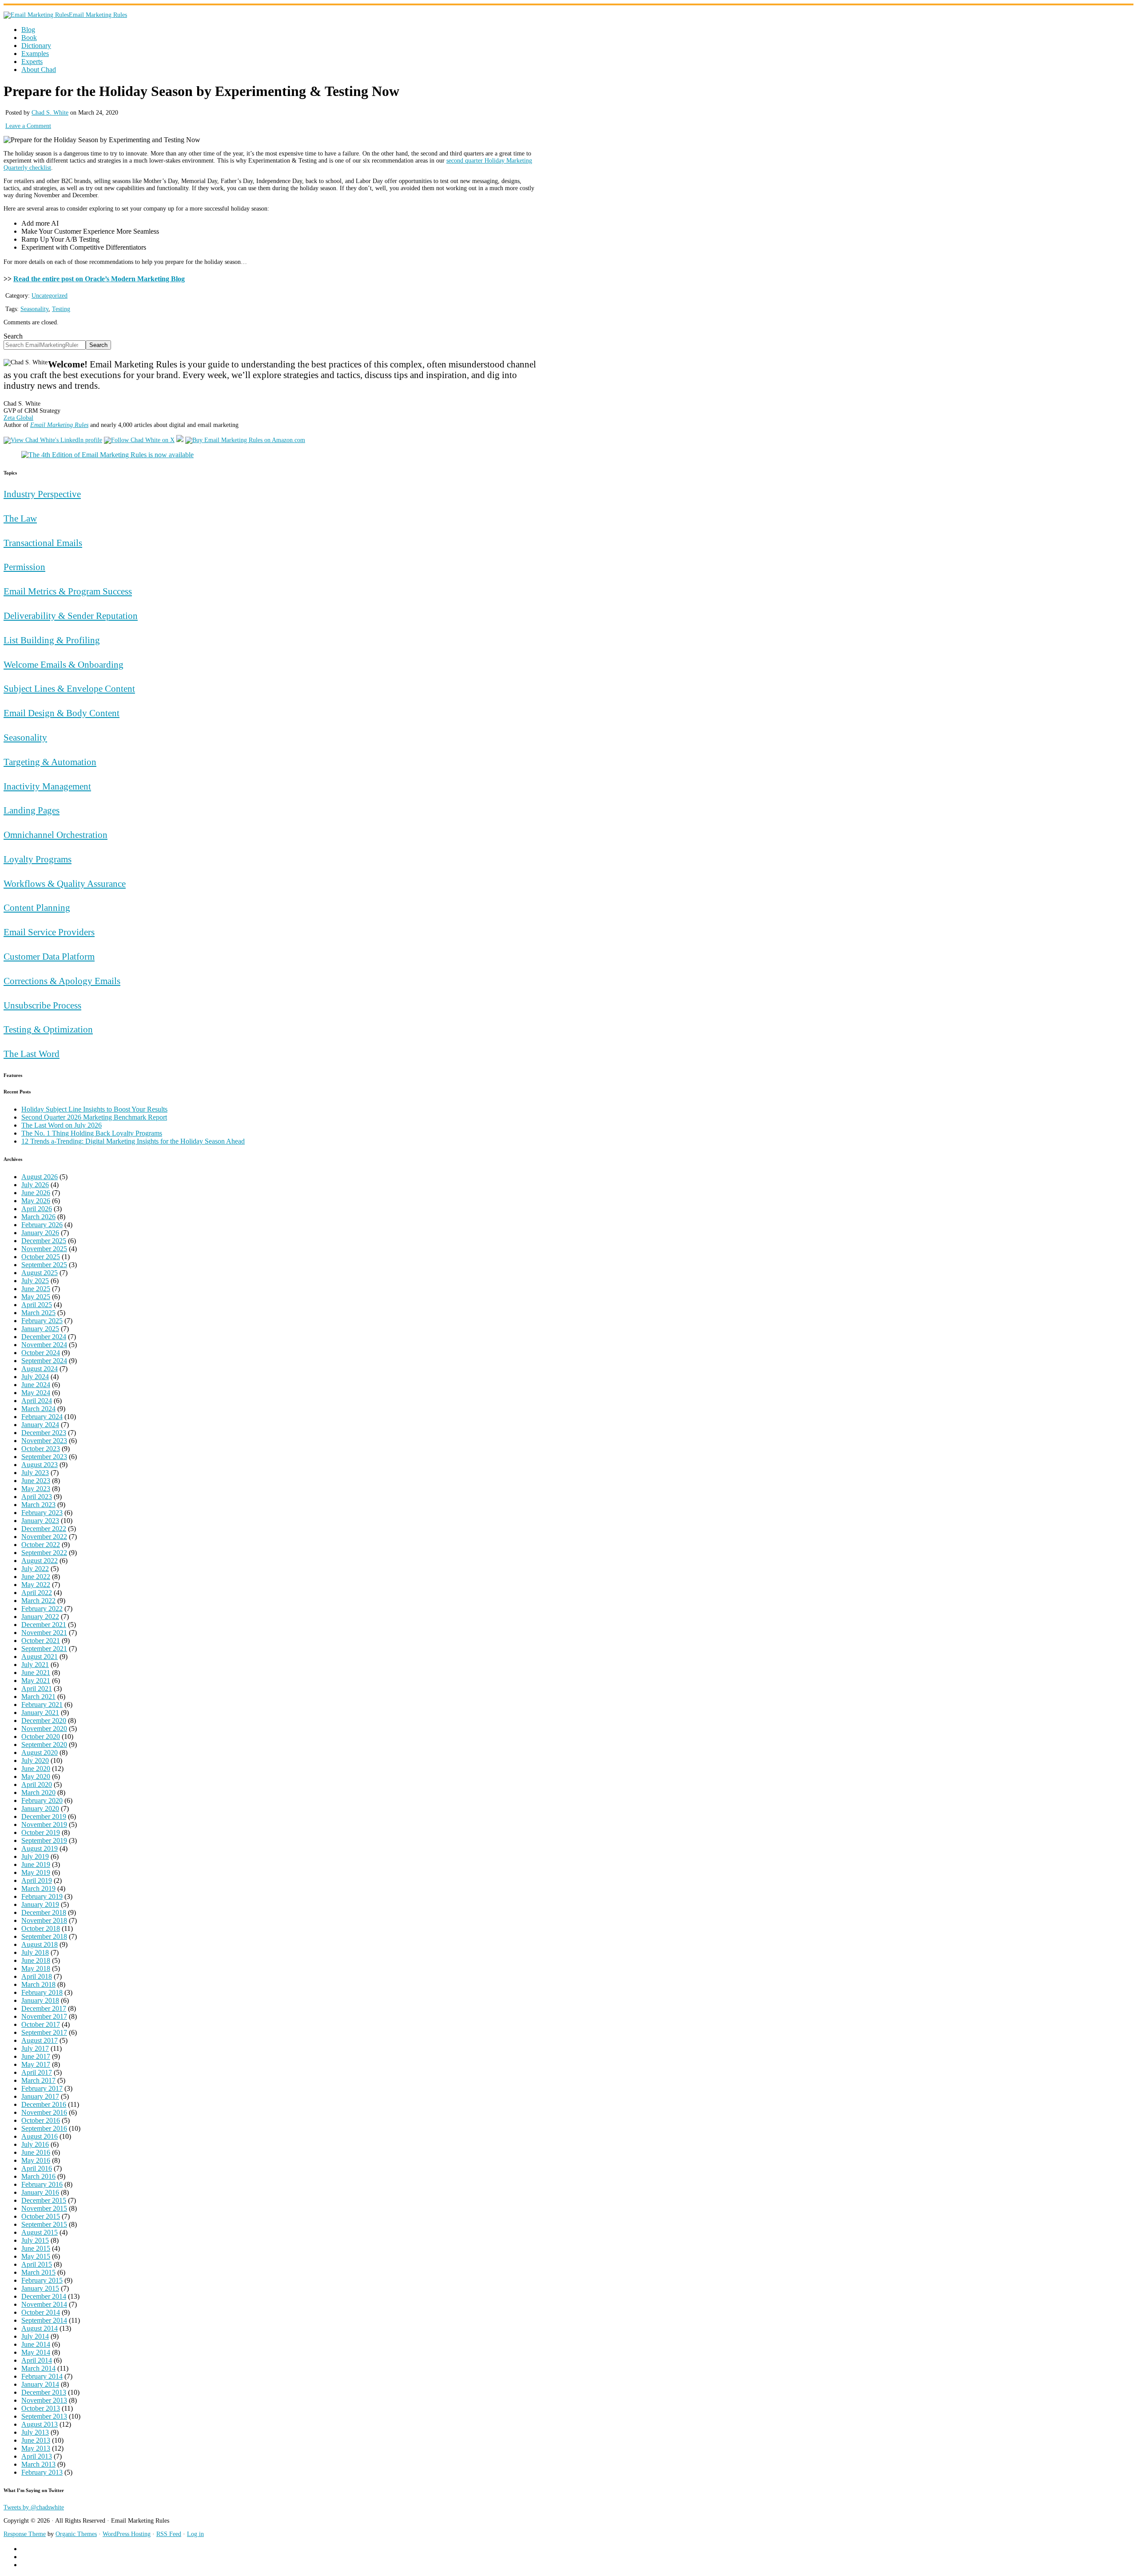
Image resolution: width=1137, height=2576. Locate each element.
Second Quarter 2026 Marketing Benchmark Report (94, 1117)
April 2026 (37, 1209)
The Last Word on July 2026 (62, 1125)
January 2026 (40, 1233)
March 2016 (38, 2176)
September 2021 (44, 1649)
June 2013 (36, 2440)
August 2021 (40, 1657)
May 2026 (36, 1201)
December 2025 (44, 1241)
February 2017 (42, 2088)
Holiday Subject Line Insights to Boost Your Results (94, 1109)
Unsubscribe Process (42, 1005)
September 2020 (44, 1745)
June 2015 (36, 2248)
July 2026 (35, 1185)
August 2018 (40, 1944)
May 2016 (36, 2160)
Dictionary (36, 46)
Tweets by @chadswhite (34, 2507)
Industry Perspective (42, 494)
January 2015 (40, 2288)
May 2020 (36, 1776)
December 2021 (44, 1625)
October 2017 (41, 2024)
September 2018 (44, 1936)
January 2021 (40, 1713)
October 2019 (41, 1832)
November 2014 (44, 2304)
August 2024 (40, 1369)
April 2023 (37, 1497)
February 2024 (42, 1417)
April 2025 (37, 1305)
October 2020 (41, 1737)
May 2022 (36, 1585)
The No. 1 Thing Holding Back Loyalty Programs (92, 1133)
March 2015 (38, 2272)
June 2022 (36, 1577)
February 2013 (42, 2472)
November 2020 (44, 1729)
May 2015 (36, 2256)
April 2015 (37, 2264)
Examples (35, 54)
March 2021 (38, 1697)
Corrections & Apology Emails (62, 981)
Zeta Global (18, 418)
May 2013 (36, 2448)
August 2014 (40, 2328)
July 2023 (35, 1473)
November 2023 (44, 1441)
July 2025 (35, 1281)
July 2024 (35, 1377)
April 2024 (37, 1401)
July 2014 (35, 2336)
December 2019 (44, 1816)
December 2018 (44, 1912)
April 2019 (37, 1880)
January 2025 (40, 1329)
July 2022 (35, 1569)
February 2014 (42, 2376)
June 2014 (36, 2344)
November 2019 (44, 1824)
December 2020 (44, 1721)
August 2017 (40, 2040)
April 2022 (37, 1593)
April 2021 (37, 1689)
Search (13, 336)
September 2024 (44, 1361)
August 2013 (40, 2424)
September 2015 (44, 2224)
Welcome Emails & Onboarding (64, 664)
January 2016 (40, 2192)
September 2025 (44, 1265)
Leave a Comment (28, 126)
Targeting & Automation (50, 762)
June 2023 (36, 1481)
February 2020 (42, 1800)
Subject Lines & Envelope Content (69, 688)
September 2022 (44, 1553)
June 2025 (36, 1289)
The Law (20, 518)
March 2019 (38, 1888)
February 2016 (42, 2184)
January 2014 (40, 2384)
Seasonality (34, 309)
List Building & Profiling (52, 640)
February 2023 (42, 1513)
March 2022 (38, 1601)
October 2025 (41, 1257)
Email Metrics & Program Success (68, 591)
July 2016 (35, 2144)
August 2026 (40, 1177)
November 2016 (44, 2112)
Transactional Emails (43, 543)
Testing (61, 309)
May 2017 (36, 2064)
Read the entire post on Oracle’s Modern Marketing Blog (99, 279)
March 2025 (38, 1313)
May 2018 (36, 1968)
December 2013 (44, 2392)
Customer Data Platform (49, 956)
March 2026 (38, 1217)
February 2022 (42, 1609)
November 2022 (44, 1537)
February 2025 (42, 1321)
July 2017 (35, 2048)
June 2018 (36, 1960)
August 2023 (40, 1465)
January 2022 (40, 1617)
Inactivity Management (47, 786)
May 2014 (36, 2352)
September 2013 (44, 2416)
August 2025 (40, 1273)
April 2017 (37, 2072)
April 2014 (37, 2360)
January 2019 (40, 1904)
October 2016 (41, 2120)
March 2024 (38, 1409)
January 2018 (40, 2000)
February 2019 (42, 1896)
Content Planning (37, 907)
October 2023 (41, 1449)
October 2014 (41, 2312)
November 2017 (44, 2016)
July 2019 (35, 1856)
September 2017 (44, 2032)
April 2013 (37, 2456)
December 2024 (44, 1337)
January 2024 (40, 1425)
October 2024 (41, 1353)
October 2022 (41, 1545)
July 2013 (35, 2432)
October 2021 (41, 1641)
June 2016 (36, 2152)
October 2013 (41, 2408)
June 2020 (36, 1769)
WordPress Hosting (127, 2534)
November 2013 (44, 2400)
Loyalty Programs (38, 859)
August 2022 (40, 1561)
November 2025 (44, 1249)
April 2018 (37, 1976)
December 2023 (44, 1433)
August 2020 (40, 1753)
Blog (28, 30)
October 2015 (41, 2216)
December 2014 (44, 2296)
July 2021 (35, 1665)
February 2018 (42, 1992)
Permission (24, 567)
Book (29, 38)
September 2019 (44, 1840)
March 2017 (38, 2080)
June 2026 (36, 1193)
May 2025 (36, 1297)
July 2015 (35, 2240)
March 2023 (38, 1505)
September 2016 (44, 2128)
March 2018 (38, 1984)
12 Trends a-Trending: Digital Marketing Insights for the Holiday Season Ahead (133, 1141)
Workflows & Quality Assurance (65, 883)
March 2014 (38, 2368)
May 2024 (36, 1393)
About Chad (39, 70)
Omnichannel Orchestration (56, 835)
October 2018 (41, 1928)
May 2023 (36, 1489)
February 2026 (42, 1225)
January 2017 (40, 2096)
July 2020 (35, 1761)
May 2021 (36, 1681)
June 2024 (36, 1385)
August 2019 (40, 1848)
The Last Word (32, 1054)
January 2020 (40, 1808)
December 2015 (44, 2200)
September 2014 (44, 2320)
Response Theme (25, 2534)
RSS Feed (169, 2534)
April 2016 (37, 2168)
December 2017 (44, 2008)
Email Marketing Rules (98, 15)
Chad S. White (50, 113)
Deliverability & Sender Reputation (71, 616)
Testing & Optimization (48, 1029)
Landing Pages (32, 810)
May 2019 (36, 1872)
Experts (32, 62)
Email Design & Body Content (62, 713)
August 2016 (40, 2136)
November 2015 (44, 2208)
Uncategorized (50, 296)
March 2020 (38, 1792)
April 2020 (37, 1784)
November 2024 (44, 1345)
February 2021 (42, 1705)
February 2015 (42, 2280)
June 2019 (36, 1864)
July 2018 (35, 1952)
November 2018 (44, 1920)
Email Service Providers (49, 932)
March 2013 (38, 2464)
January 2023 (40, 1521)
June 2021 (36, 1673)
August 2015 (40, 2232)
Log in (195, 2534)
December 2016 (44, 2104)
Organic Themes (76, 2534)
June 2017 (36, 2056)
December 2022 (44, 1529)
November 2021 (44, 1633)
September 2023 (44, 1457)
